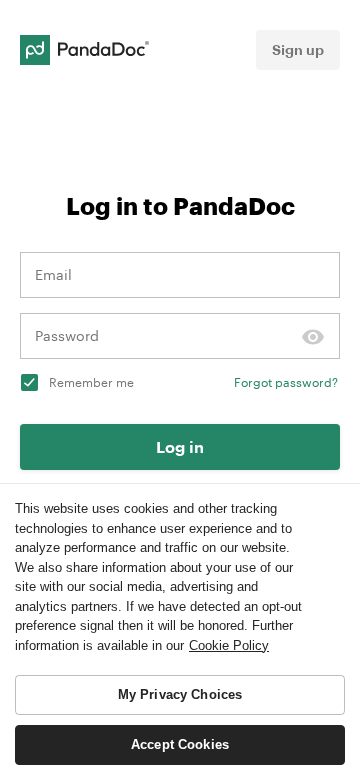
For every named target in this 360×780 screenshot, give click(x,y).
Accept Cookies (180, 744)
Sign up (298, 49)
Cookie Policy (229, 645)
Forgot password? (286, 382)
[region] (180, 631)
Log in (180, 446)
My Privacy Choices (180, 694)
